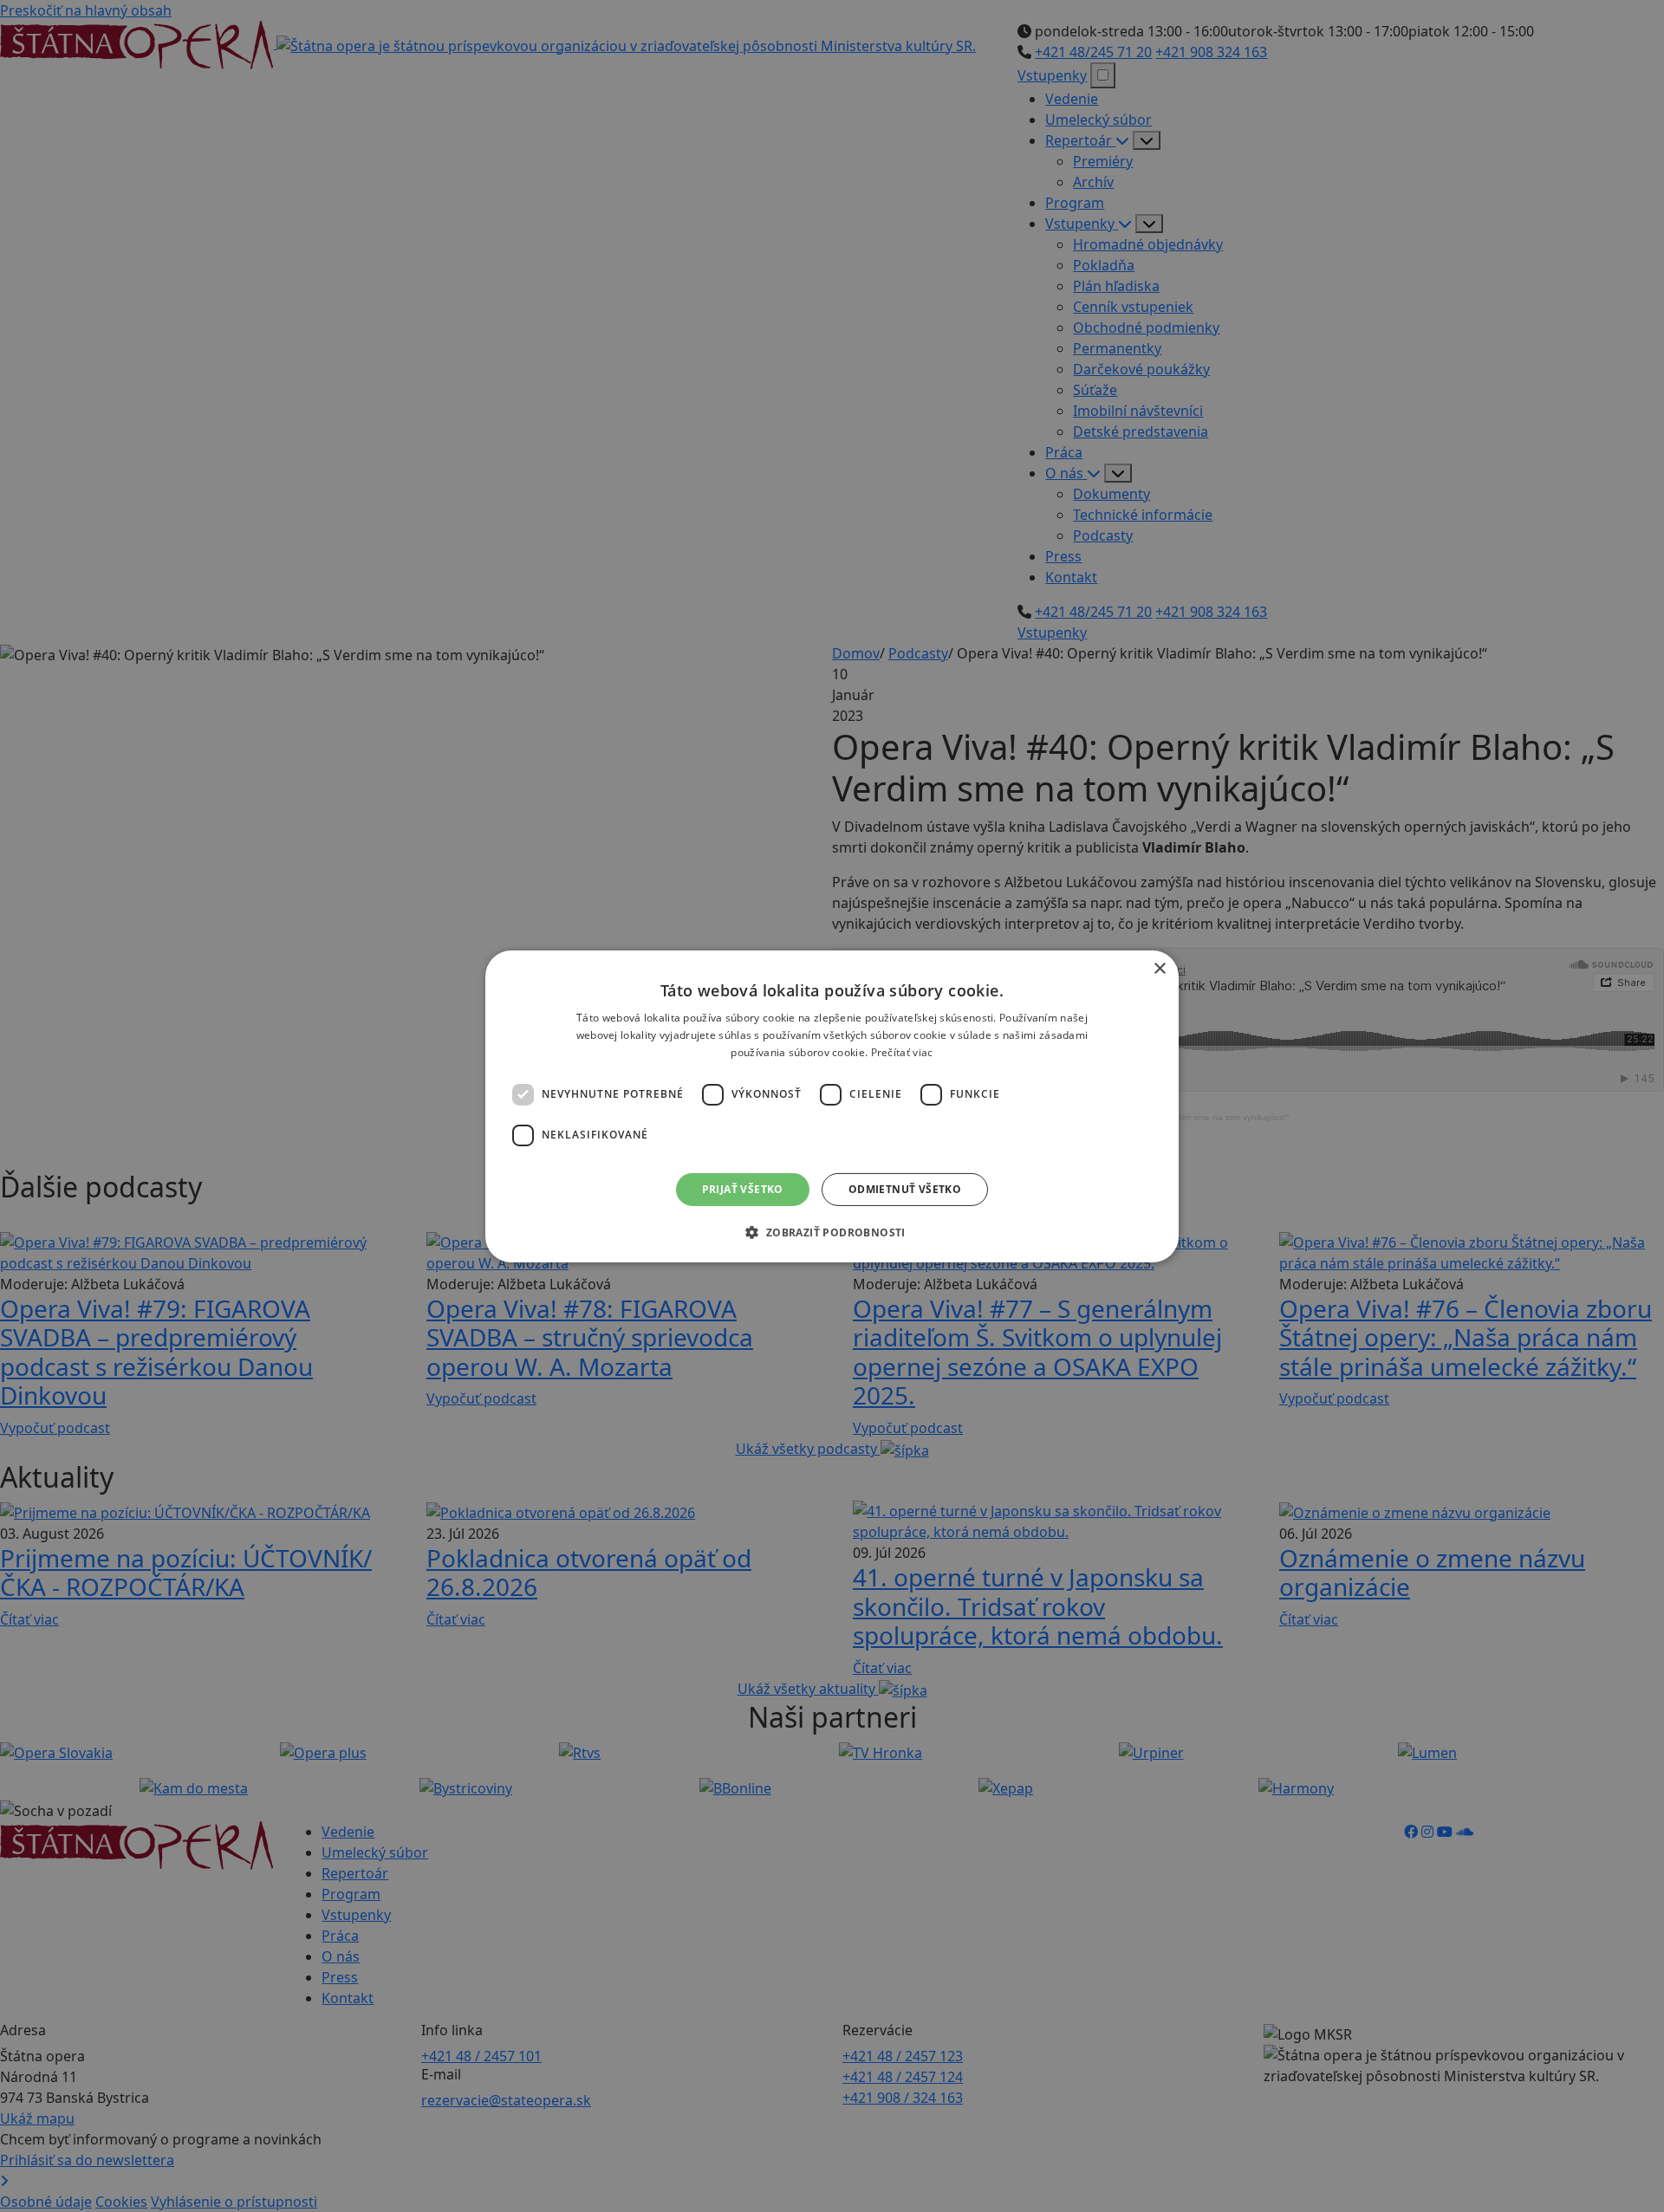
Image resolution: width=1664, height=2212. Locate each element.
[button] (832, 1232)
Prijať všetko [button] (743, 1188)
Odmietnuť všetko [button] (905, 1188)
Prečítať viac (902, 1051)
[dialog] (832, 1106)
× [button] (1159, 968)
